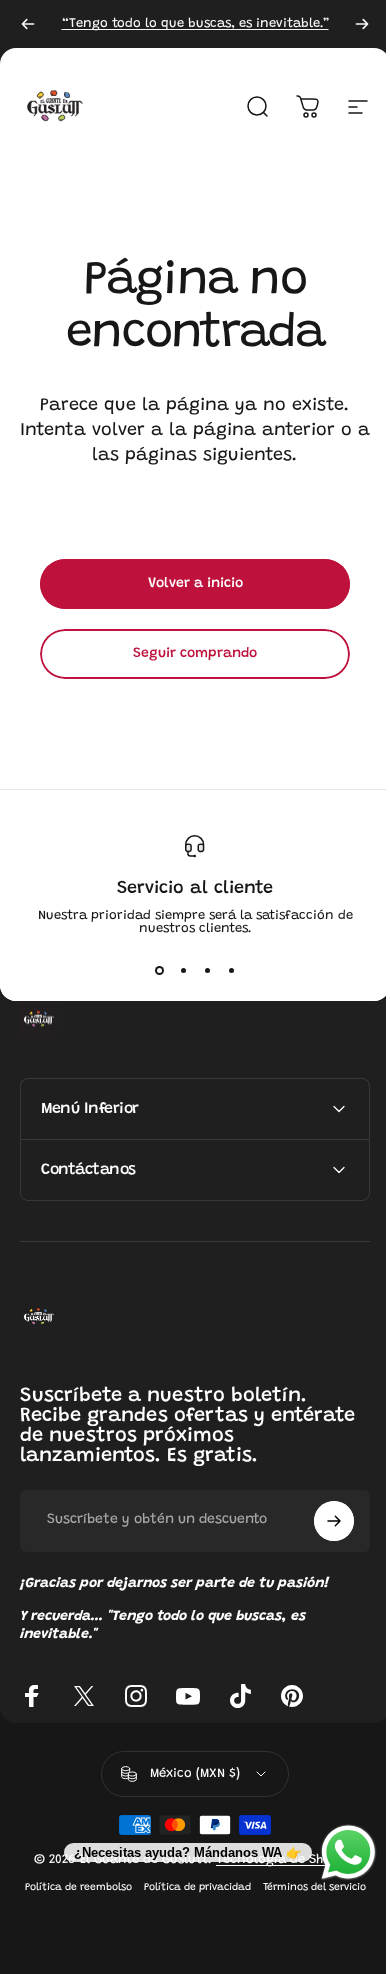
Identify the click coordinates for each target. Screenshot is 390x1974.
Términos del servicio (187, 1910)
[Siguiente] (362, 24)
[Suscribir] (319, 1521)
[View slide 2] (183, 971)
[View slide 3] (207, 971)
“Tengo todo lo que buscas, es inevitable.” (195, 23)
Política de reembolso (128, 1887)
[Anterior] (28, 24)
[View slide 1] (159, 971)
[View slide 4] (231, 971)
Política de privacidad (247, 1887)
